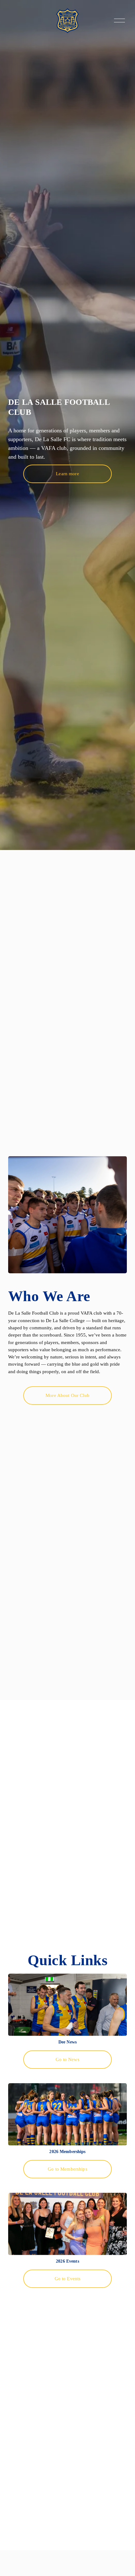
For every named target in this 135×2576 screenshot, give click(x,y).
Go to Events (68, 2279)
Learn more (67, 474)
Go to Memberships (67, 2169)
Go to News (67, 2059)
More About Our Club (67, 1395)
